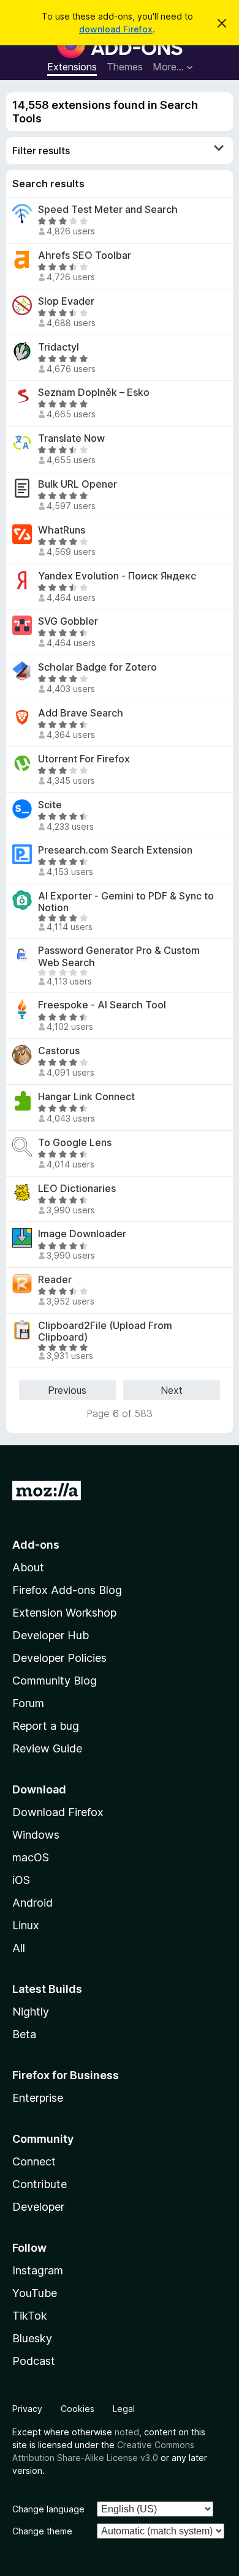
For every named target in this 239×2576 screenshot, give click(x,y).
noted (127, 2432)
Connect (34, 2161)
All (19, 1948)
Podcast (34, 2361)
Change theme (42, 2531)
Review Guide (47, 1748)
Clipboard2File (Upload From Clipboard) (105, 1331)
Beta (24, 2034)
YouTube (35, 2293)
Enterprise (38, 2098)
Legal (124, 2409)
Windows (36, 1835)
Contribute (40, 2184)
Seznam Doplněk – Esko (94, 393)
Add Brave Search (81, 713)
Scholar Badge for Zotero (97, 667)
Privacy (27, 2409)
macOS (31, 1857)
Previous (67, 1390)
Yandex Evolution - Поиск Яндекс (117, 576)
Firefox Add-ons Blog (67, 1590)
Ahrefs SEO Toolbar (85, 255)
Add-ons (36, 1545)
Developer (38, 2207)
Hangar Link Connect (86, 1097)
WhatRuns (62, 530)
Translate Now (71, 438)
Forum (28, 1703)
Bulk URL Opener (78, 484)
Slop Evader (66, 301)
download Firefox (116, 29)
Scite (50, 805)
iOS (21, 1880)
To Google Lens (75, 1143)
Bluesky (32, 2338)
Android (32, 1903)
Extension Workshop (64, 1613)
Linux (26, 1925)
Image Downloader (82, 1234)
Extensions (72, 67)
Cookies (78, 2409)
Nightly (31, 2012)
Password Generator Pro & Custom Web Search (119, 956)
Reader (55, 1280)
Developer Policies (59, 1658)
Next (172, 1390)
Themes (125, 67)
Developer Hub (51, 1635)
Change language (48, 2509)
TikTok (30, 2316)
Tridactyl (59, 347)
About (28, 1567)
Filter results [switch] (41, 151)
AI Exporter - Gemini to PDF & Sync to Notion (126, 902)
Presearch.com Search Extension (115, 850)
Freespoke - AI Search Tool (102, 1005)
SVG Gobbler (68, 621)
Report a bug (46, 1726)
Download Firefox (58, 1812)
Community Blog (55, 1681)
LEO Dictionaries (77, 1189)
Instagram (38, 2270)
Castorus (59, 1051)
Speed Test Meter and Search (108, 210)
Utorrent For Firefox (84, 759)
